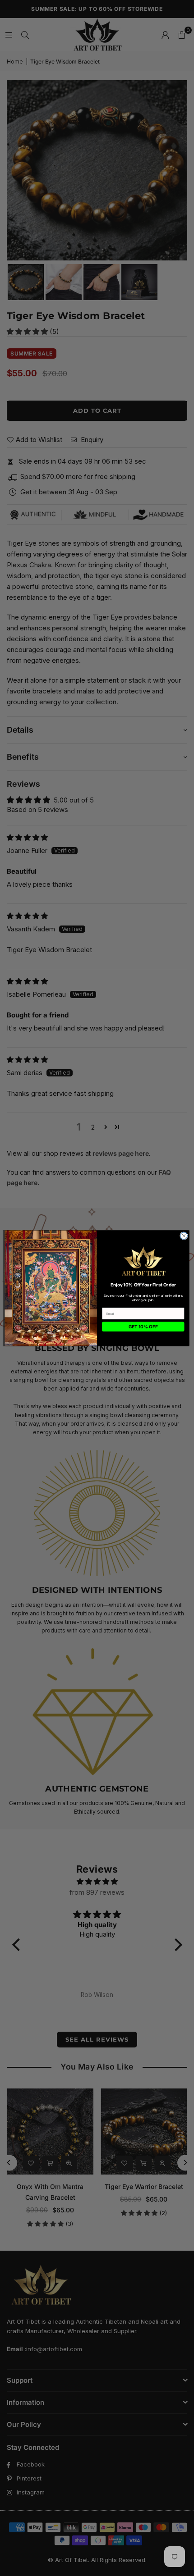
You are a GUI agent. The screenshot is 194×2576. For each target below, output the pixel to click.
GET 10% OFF (143, 1327)
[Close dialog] (184, 1236)
